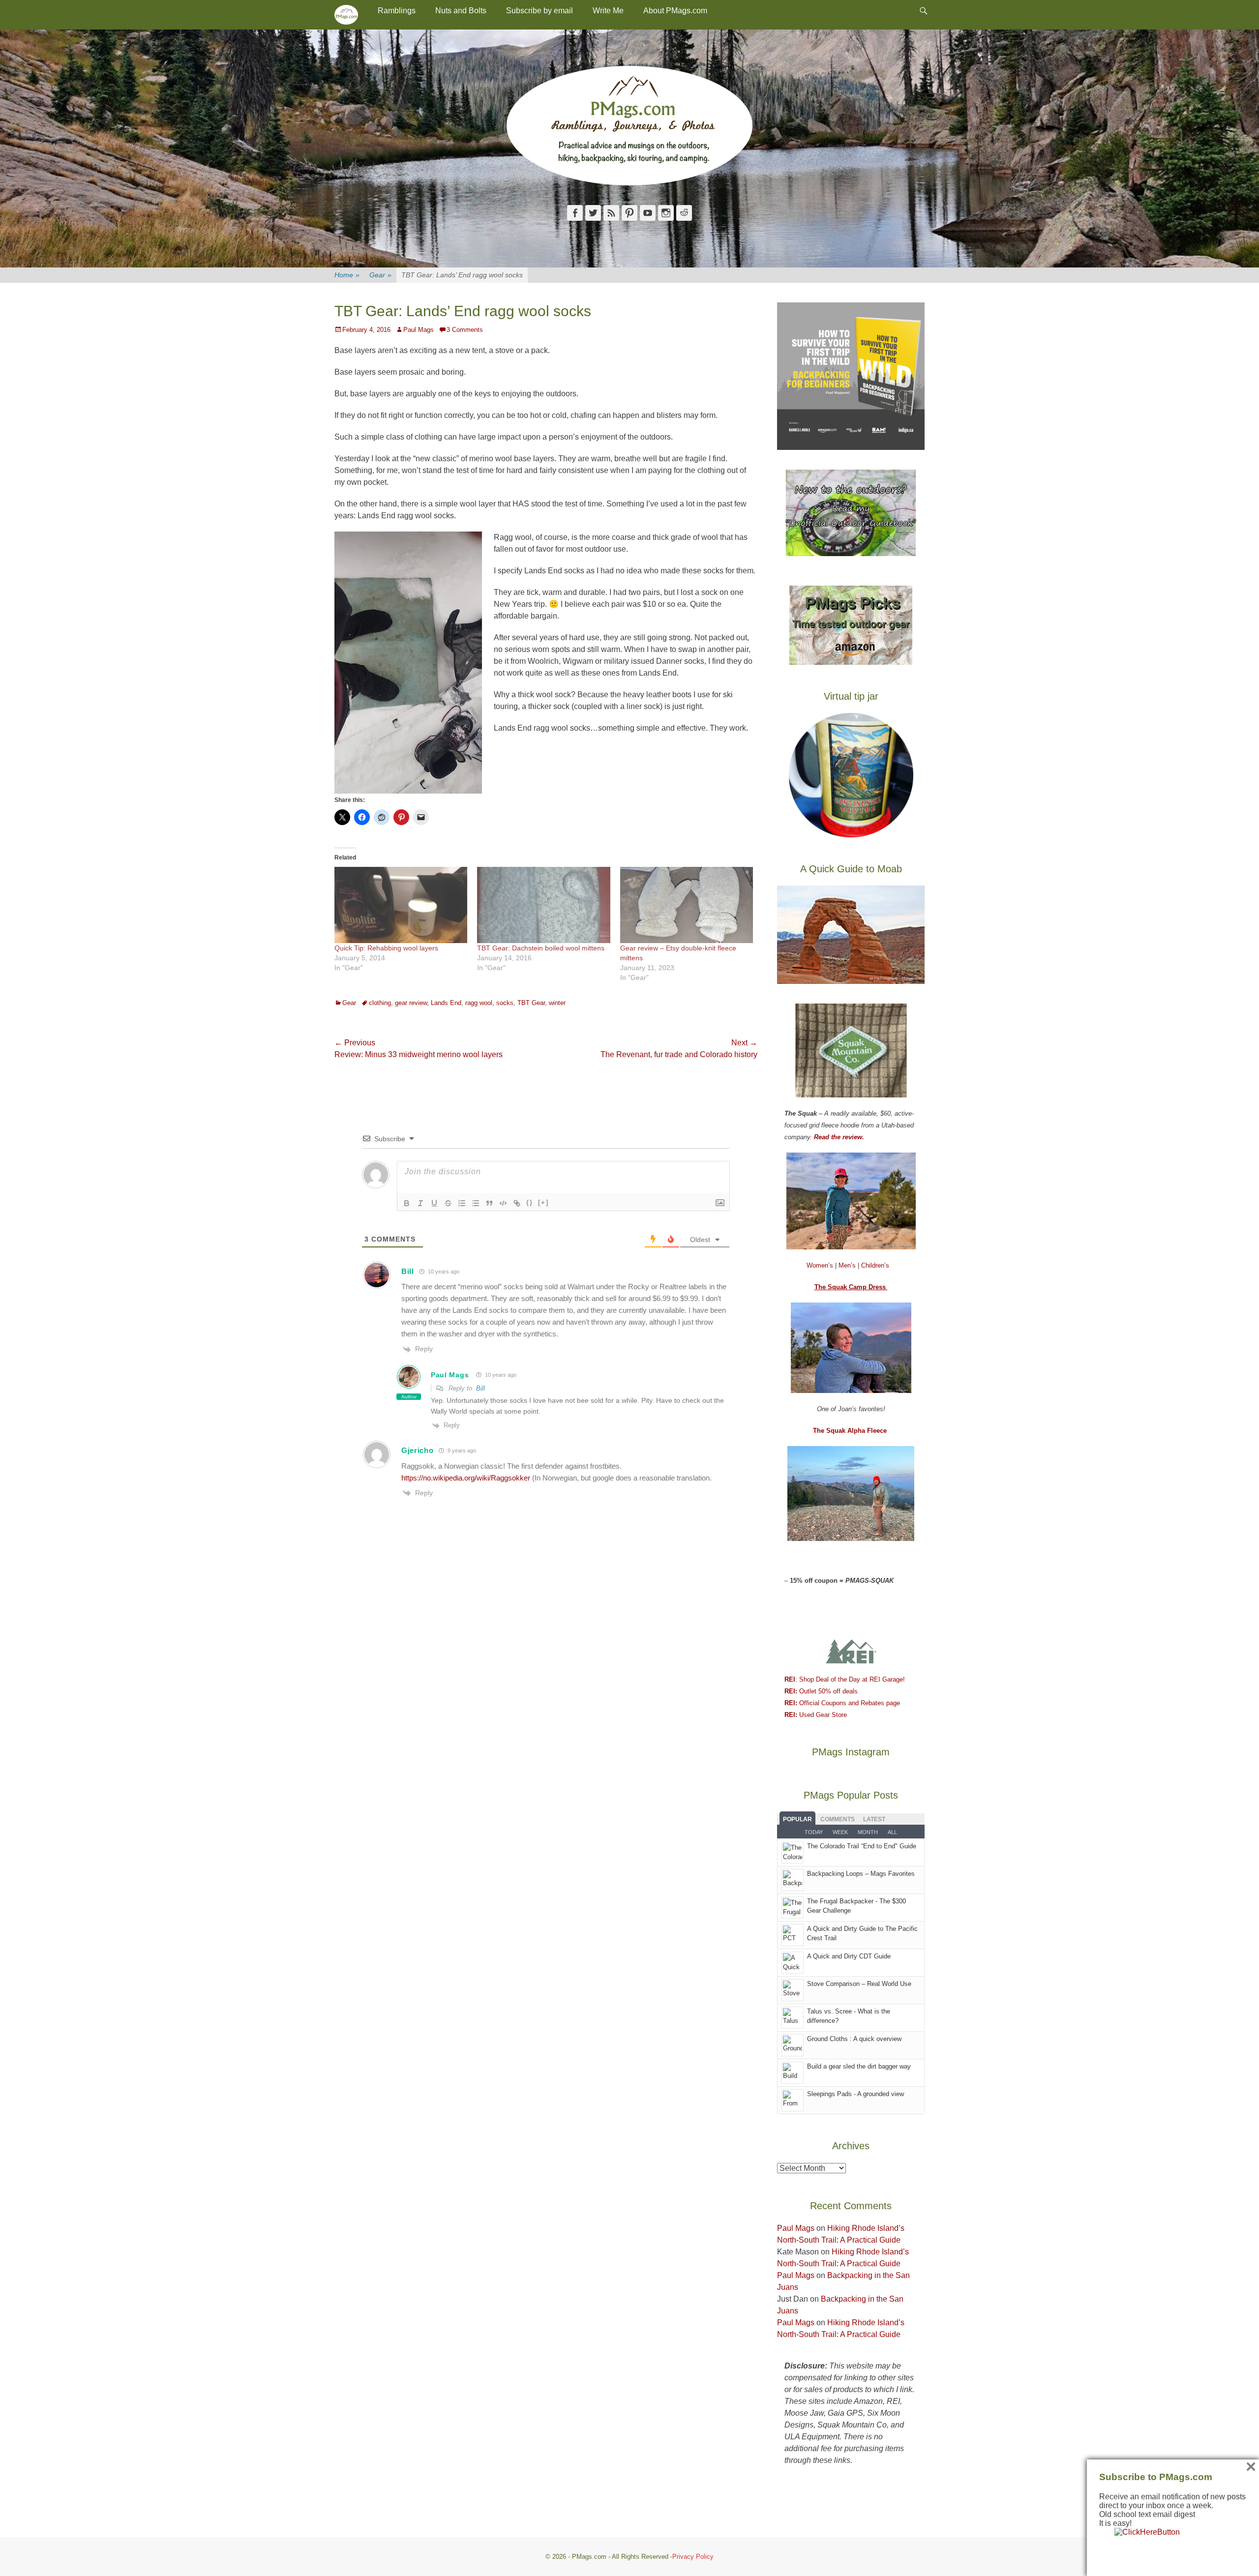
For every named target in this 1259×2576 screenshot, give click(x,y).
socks (505, 1003)
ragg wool (479, 1003)
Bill (480, 1388)
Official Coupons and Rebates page (842, 1703)
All (892, 1832)
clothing (380, 1003)
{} (530, 1202)
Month (868, 1832)
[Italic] (420, 1203)
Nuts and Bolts (461, 11)
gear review (411, 1003)
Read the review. (839, 1137)
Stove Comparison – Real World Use (859, 1984)
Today (814, 1832)
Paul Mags (419, 330)
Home (347, 275)
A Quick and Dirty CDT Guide (849, 1956)
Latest (874, 1819)
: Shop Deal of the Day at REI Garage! (845, 1679)
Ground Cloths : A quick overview (854, 2039)
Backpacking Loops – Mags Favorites (861, 1874)
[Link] (517, 1203)
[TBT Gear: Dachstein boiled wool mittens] (543, 905)
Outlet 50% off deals (821, 1691)
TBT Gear (531, 1003)
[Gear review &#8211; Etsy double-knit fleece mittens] (687, 905)
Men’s (848, 1265)
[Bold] (407, 1203)
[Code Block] (503, 1203)
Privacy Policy (693, 2557)
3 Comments (465, 330)
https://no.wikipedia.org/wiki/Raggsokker (466, 1478)
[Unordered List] (476, 1203)
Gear (380, 275)
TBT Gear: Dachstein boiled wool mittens (541, 948)
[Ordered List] (462, 1203)
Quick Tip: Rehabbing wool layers (386, 948)
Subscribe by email (540, 11)
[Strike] (448, 1203)
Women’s (821, 1265)
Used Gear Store (816, 1715)
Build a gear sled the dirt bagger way (859, 2066)
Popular (797, 1819)
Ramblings (397, 11)
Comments (838, 1819)
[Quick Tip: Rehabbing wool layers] (401, 905)
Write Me (608, 11)
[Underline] (434, 1203)
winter (557, 1003)
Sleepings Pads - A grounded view (855, 2094)
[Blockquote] (489, 1203)
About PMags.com (675, 11)
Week (840, 1832)
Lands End (446, 1003)
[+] (543, 1202)
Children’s (875, 1265)
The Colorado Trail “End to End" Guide (862, 1846)
